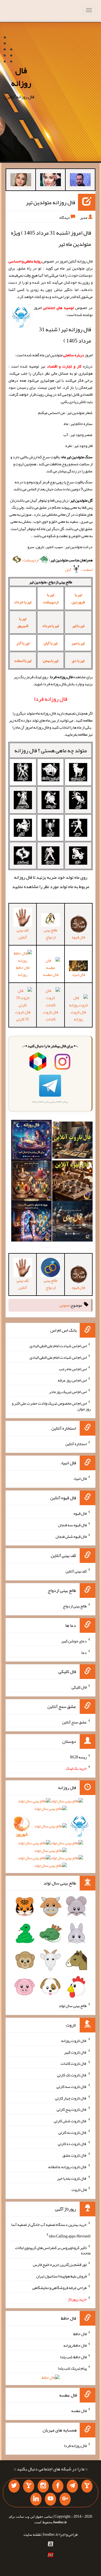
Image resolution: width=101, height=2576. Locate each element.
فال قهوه (80, 1513)
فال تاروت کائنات (50, 1016)
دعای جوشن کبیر (74, 1641)
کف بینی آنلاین (23, 934)
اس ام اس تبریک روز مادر (68, 1392)
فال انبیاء (78, 975)
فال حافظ (80, 2334)
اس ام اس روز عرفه (72, 1380)
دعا (84, 1652)
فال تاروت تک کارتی (72, 2075)
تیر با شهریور (23, 622)
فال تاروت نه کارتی (73, 2132)
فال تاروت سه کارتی (72, 2086)
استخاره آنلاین (76, 1443)
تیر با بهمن (51, 660)
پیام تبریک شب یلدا (72, 2368)
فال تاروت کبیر (75, 2052)
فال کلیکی (79, 1687)
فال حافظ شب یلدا (73, 2357)
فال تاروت (79, 2190)
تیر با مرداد (50, 626)
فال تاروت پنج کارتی (72, 2109)
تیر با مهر (78, 643)
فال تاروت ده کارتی (72, 2144)
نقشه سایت (32, 2534)
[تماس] (29, 2486)
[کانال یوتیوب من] (50, 2499)
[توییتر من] (14, 2486)
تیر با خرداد (23, 602)
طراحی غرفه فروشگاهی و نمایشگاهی (59, 2288)
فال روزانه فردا (75, 2445)
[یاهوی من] (87, 2486)
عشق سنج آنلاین (74, 1722)
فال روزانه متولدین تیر (50, 202)
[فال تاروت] (72, 1142)
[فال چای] (72, 1223)
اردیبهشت (31, 560)
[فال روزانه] (31, 1142)
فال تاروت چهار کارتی (71, 2098)
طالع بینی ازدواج (50, 934)
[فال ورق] (31, 1223)
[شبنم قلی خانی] (21, 181)
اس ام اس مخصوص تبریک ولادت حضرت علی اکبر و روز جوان (51, 1406)
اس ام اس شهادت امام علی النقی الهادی (58, 1346)
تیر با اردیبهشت (51, 598)
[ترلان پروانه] (50, 181)
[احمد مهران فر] (80, 181)
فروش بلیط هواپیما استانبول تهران (61, 2276)
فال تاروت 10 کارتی (23, 1016)
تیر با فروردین (78, 598)
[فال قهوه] (72, 1182)
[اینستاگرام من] (43, 2486)
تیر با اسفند (23, 660)
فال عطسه (79, 2411)
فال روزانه (21, 77)
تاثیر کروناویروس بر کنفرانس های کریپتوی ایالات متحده (53, 2250)
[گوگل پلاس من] (65, 2499)
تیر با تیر (78, 626)
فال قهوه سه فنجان (72, 1525)
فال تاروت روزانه (78, 1016)
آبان (68, 570)
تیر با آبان (50, 643)
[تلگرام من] (72, 2486)
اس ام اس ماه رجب (73, 1369)
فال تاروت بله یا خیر (72, 2178)
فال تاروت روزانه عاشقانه (67, 2167)
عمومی (65, 1305)
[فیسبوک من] (58, 2486)
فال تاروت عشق (75, 2155)
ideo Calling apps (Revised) (70, 2236)
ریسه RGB (78, 1757)
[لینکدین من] (36, 2499)
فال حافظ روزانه (23, 971)
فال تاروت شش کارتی (70, 2121)
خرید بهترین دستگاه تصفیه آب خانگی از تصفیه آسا (49, 2224)
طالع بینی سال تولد (73, 2006)
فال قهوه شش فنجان (71, 1536)
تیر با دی (78, 660)
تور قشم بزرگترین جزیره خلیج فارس (60, 2264)
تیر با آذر (23, 643)
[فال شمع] (31, 1182)
